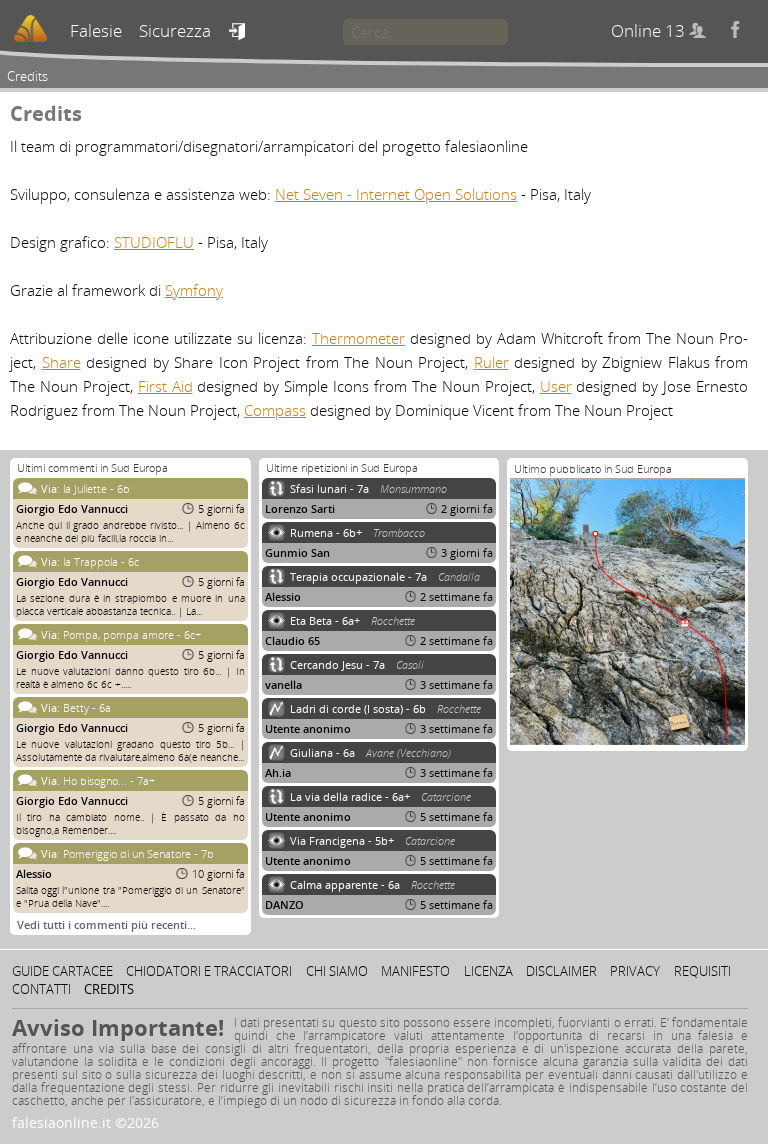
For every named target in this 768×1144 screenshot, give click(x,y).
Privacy (635, 971)
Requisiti (702, 971)
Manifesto (415, 971)
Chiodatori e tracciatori (209, 971)
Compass (275, 410)
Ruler (491, 362)
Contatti (41, 989)
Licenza (488, 971)
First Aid (165, 386)
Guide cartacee (62, 971)
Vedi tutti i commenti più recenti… (106, 924)
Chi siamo (337, 971)
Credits (109, 989)
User (556, 386)
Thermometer (358, 338)
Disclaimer (561, 971)
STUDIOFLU (154, 242)
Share (61, 362)
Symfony (194, 290)
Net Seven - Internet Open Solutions (396, 194)
